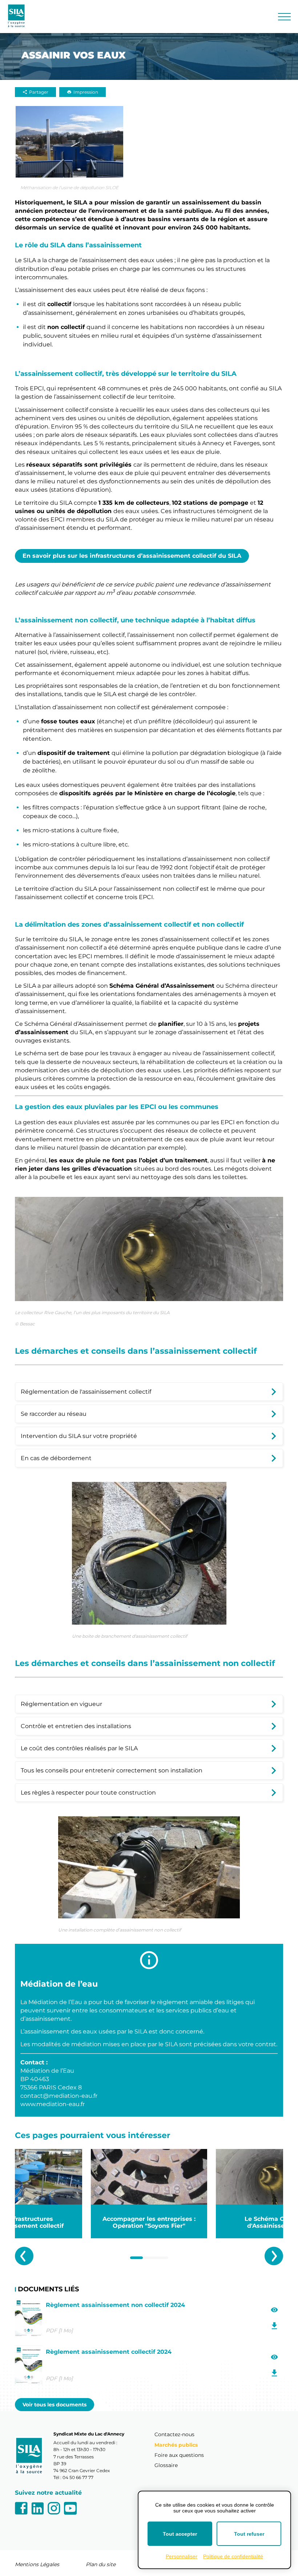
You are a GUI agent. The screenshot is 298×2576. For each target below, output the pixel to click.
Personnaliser (182, 2556)
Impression (86, 92)
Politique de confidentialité (233, 2556)
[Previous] (24, 2256)
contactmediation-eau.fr (59, 2096)
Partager (39, 92)
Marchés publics (176, 2445)
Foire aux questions (179, 2455)
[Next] (274, 2256)
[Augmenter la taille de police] (236, 16)
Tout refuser (249, 2534)
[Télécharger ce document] (275, 2326)
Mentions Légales (37, 2564)
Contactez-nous (174, 2434)
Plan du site (101, 2564)
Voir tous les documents (55, 2405)
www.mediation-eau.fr (53, 2104)
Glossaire (166, 2465)
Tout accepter (180, 2534)
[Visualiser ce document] (275, 2310)
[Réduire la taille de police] (262, 16)
